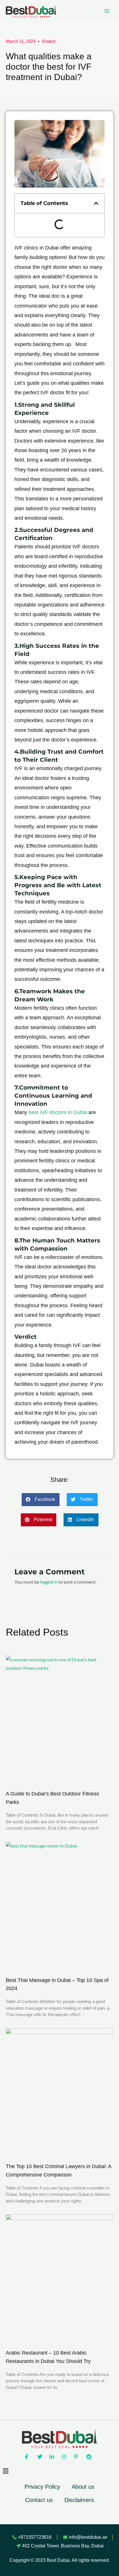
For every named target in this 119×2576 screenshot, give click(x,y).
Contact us (39, 2500)
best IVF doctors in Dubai (58, 1112)
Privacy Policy (42, 2487)
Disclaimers (79, 2500)
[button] (96, 203)
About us (83, 2487)
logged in (49, 1582)
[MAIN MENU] (107, 11)
